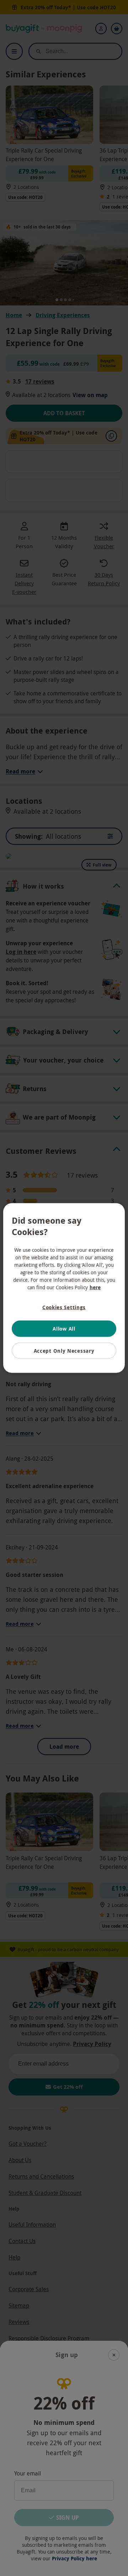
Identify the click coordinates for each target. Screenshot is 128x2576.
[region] (64, 1288)
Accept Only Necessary (64, 1350)
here (95, 1287)
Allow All (64, 1329)
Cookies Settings (64, 1307)
